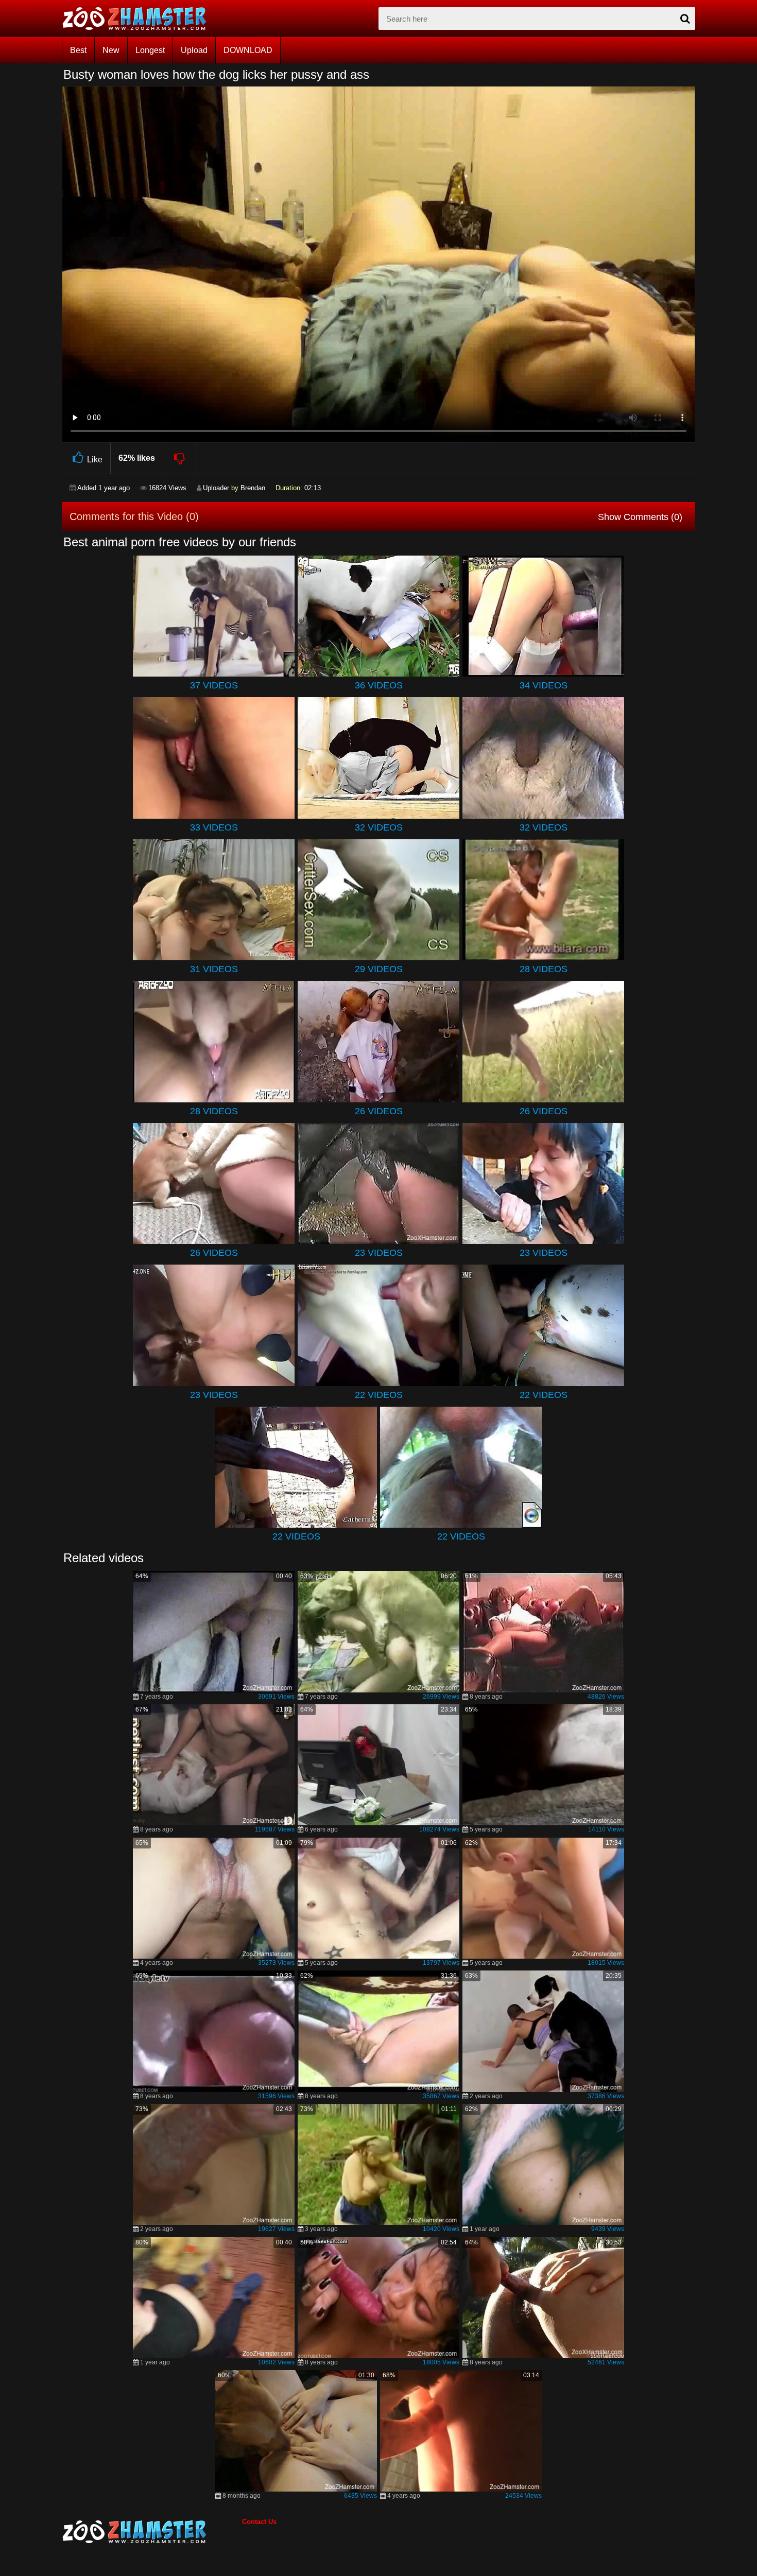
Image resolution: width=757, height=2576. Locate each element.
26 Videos (379, 1111)
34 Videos (544, 685)
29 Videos (379, 969)
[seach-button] (685, 19)
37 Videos (214, 685)
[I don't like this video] (180, 458)
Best (78, 50)
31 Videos (214, 969)
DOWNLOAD (248, 50)
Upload (194, 50)
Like (95, 460)
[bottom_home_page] (152, 2532)
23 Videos (379, 1253)
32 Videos (379, 827)
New (111, 50)
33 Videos (214, 827)
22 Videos (379, 1395)
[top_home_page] (139, 19)
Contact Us (259, 2522)
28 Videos (544, 969)
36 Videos (379, 685)
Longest (150, 50)
